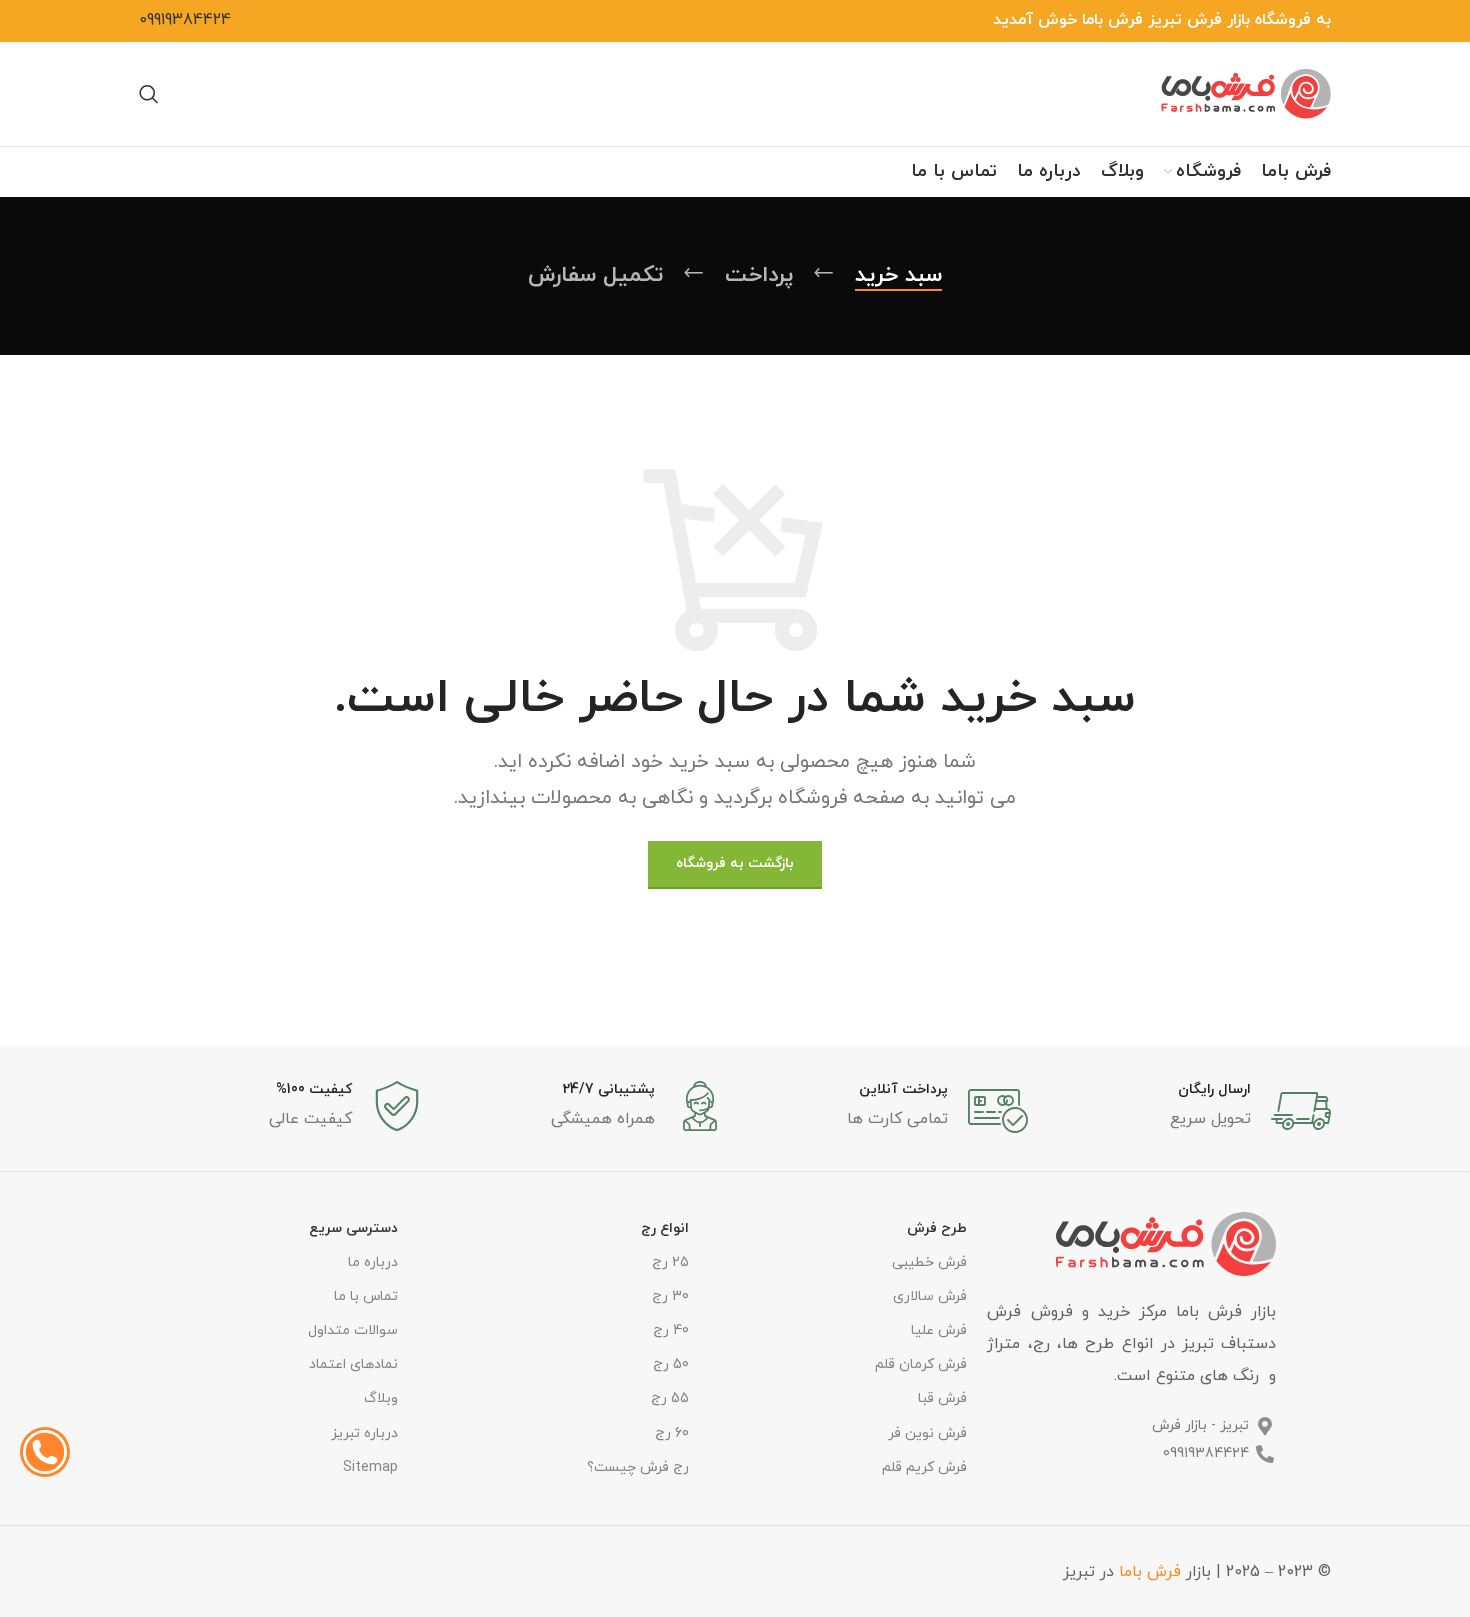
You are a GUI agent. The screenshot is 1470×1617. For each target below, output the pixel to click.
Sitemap (370, 1467)
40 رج (670, 1330)
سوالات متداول (353, 1330)
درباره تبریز (364, 1433)
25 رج (670, 1262)
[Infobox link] (1189, 1111)
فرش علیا (939, 1330)
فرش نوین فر (927, 1433)
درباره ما (373, 1262)
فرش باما (1150, 1572)
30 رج (670, 1296)
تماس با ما (366, 1296)
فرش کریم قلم (924, 1467)
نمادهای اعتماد (353, 1364)
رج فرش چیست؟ (637, 1467)
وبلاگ (381, 1398)
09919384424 (185, 20)
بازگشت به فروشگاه (735, 863)
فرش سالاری (930, 1296)
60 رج (671, 1433)
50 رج (670, 1364)
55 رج (669, 1398)
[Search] (149, 94)
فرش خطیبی (929, 1262)
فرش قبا (942, 1398)
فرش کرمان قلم (921, 1364)
